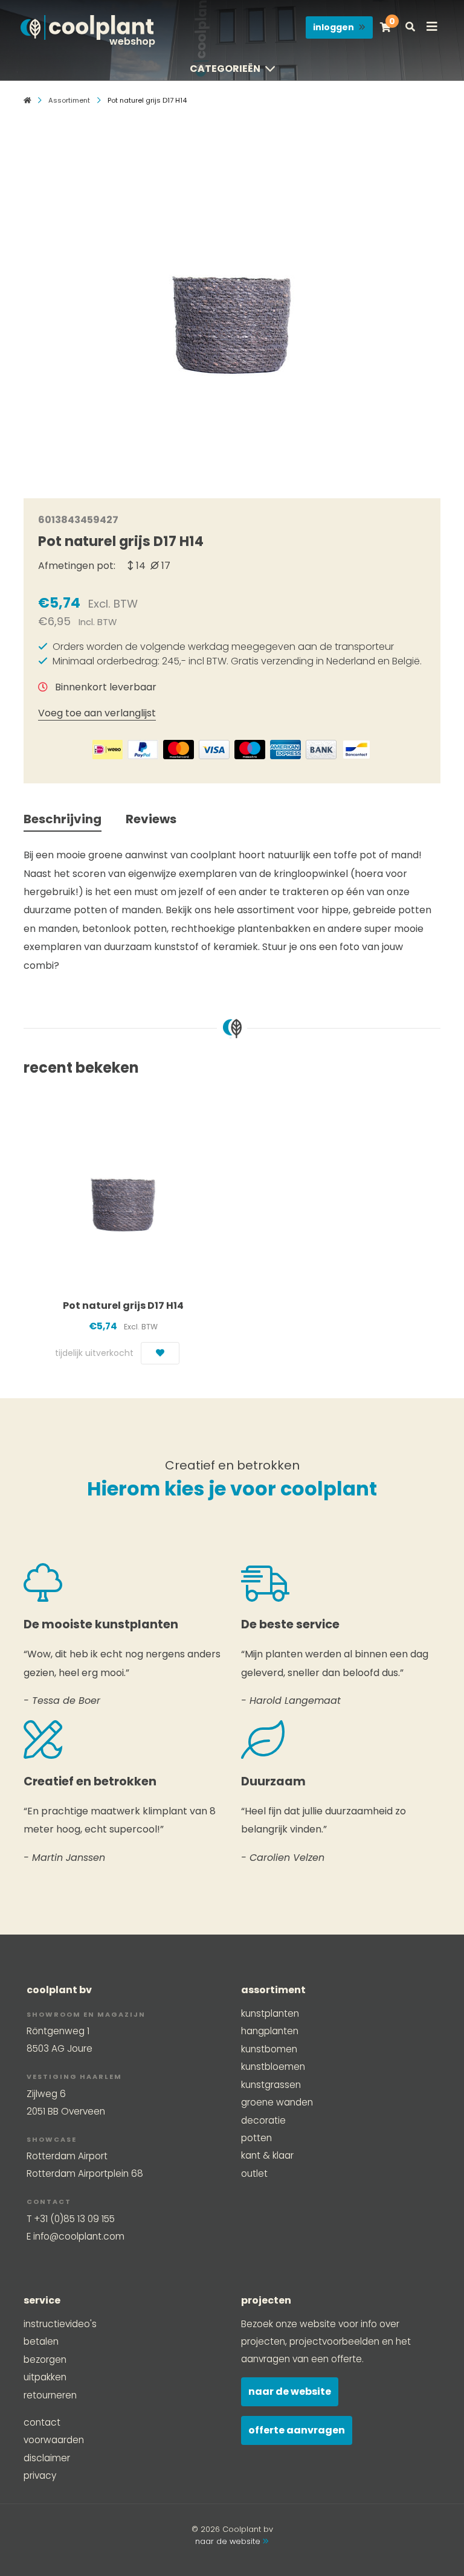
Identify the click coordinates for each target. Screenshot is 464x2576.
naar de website (229, 2541)
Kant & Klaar (267, 2155)
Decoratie (263, 2120)
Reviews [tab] (151, 819)
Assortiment (69, 100)
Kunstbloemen (273, 2067)
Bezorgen (45, 2359)
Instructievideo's (60, 2324)
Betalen (41, 2341)
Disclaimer (47, 2458)
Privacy (40, 2475)
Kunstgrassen (271, 2085)
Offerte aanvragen (297, 2430)
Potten (256, 2138)
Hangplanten (270, 2031)
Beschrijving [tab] (63, 819)
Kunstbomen (269, 2049)
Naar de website (290, 2391)
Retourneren (50, 2395)
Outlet (254, 2173)
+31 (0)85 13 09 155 (74, 2219)
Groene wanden (277, 2102)
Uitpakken (45, 2377)
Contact (42, 2422)
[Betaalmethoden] (108, 750)
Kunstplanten (270, 2013)
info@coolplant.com (79, 2236)
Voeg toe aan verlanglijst (97, 713)
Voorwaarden (54, 2440)
